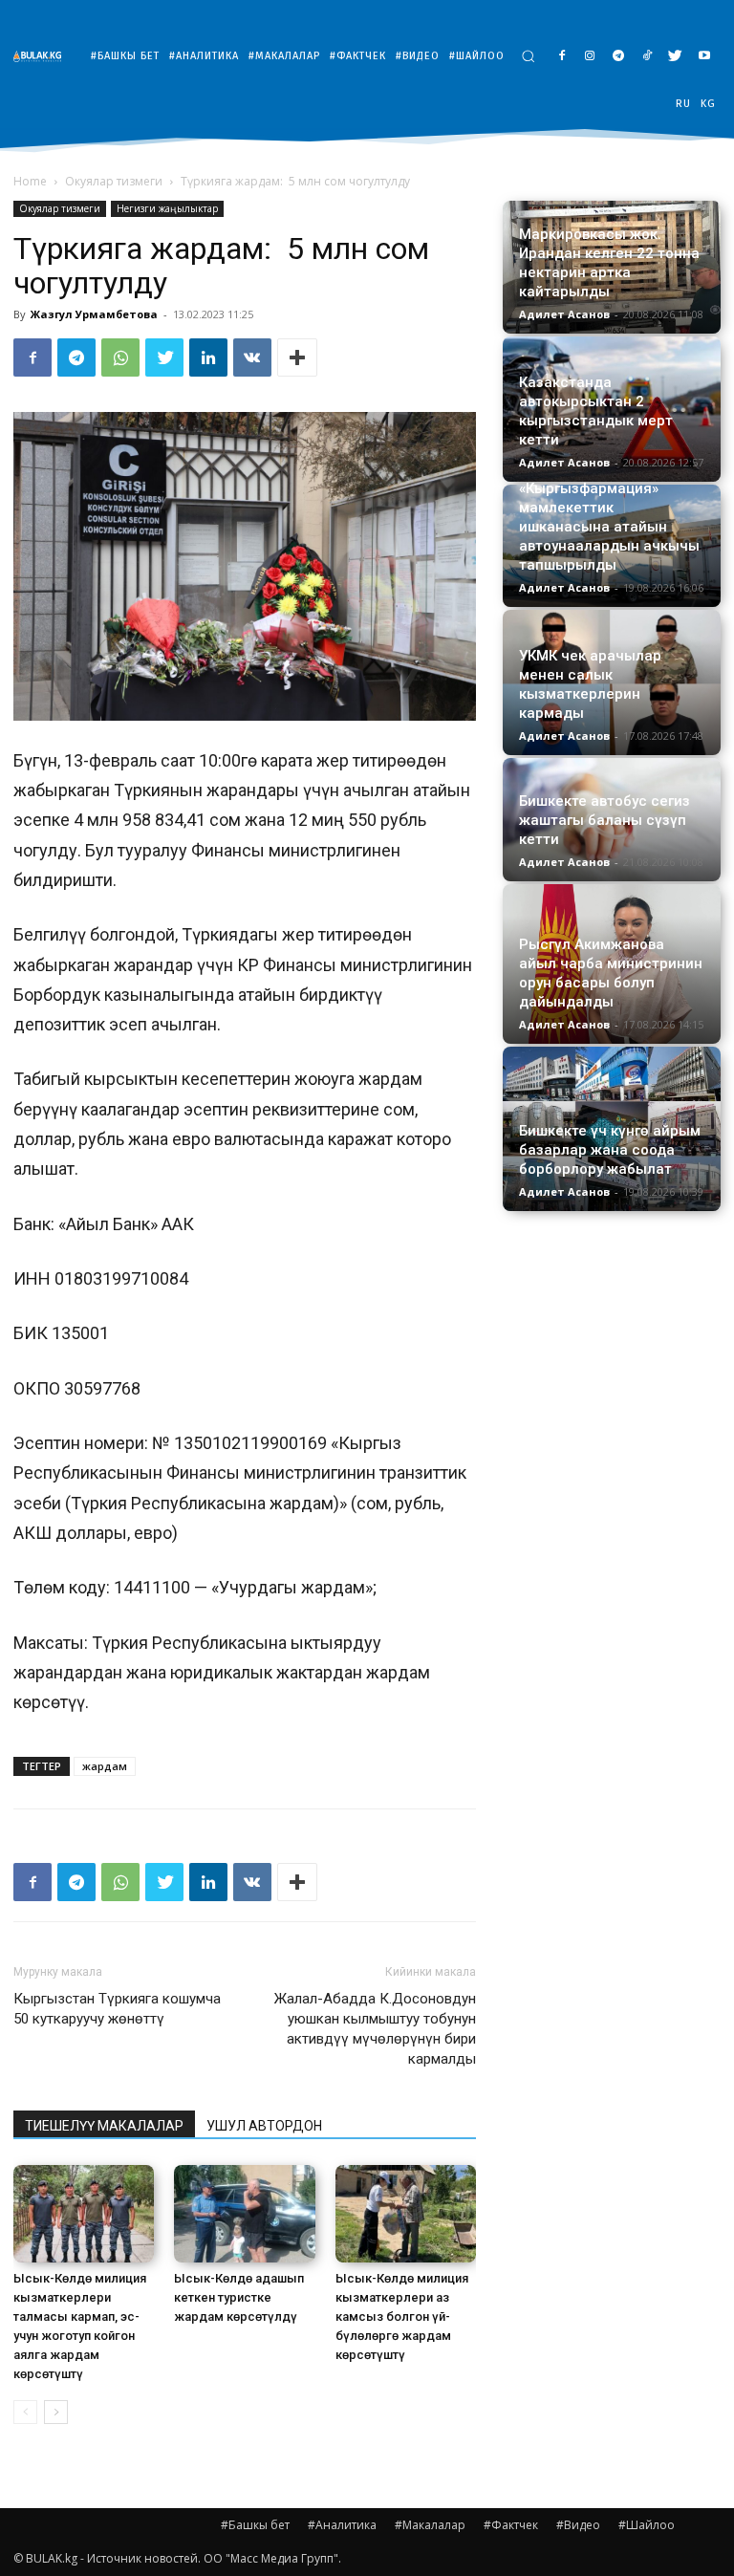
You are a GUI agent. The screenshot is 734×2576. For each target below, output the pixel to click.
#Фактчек (511, 2525)
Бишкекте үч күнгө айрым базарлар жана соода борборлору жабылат (610, 1150)
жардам (105, 1766)
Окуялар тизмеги (114, 181)
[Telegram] (619, 57)
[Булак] (42, 56)
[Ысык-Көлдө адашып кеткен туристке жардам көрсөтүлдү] (244, 2213)
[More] (297, 357)
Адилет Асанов (564, 314)
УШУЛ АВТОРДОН (264, 2126)
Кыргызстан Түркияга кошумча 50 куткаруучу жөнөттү (117, 2009)
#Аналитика (342, 2525)
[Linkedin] (208, 357)
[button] (528, 56)
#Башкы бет (255, 2525)
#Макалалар (430, 2525)
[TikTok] (648, 57)
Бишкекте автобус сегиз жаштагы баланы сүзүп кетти (604, 820)
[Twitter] (675, 57)
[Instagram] (590, 57)
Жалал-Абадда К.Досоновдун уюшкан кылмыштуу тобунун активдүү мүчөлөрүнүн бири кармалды (375, 2029)
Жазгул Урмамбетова (94, 314)
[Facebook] (561, 57)
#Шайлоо (647, 2525)
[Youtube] (704, 57)
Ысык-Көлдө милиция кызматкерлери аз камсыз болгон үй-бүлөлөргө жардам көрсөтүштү (402, 2316)
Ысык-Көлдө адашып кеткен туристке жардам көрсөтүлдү (239, 2297)
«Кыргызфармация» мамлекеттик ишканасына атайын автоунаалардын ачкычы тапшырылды (609, 527)
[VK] (252, 357)
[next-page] (56, 2412)
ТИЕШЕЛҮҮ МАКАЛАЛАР (104, 2126)
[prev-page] (25, 2412)
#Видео (578, 2525)
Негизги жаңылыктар (167, 208)
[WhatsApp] (120, 357)
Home (30, 181)
